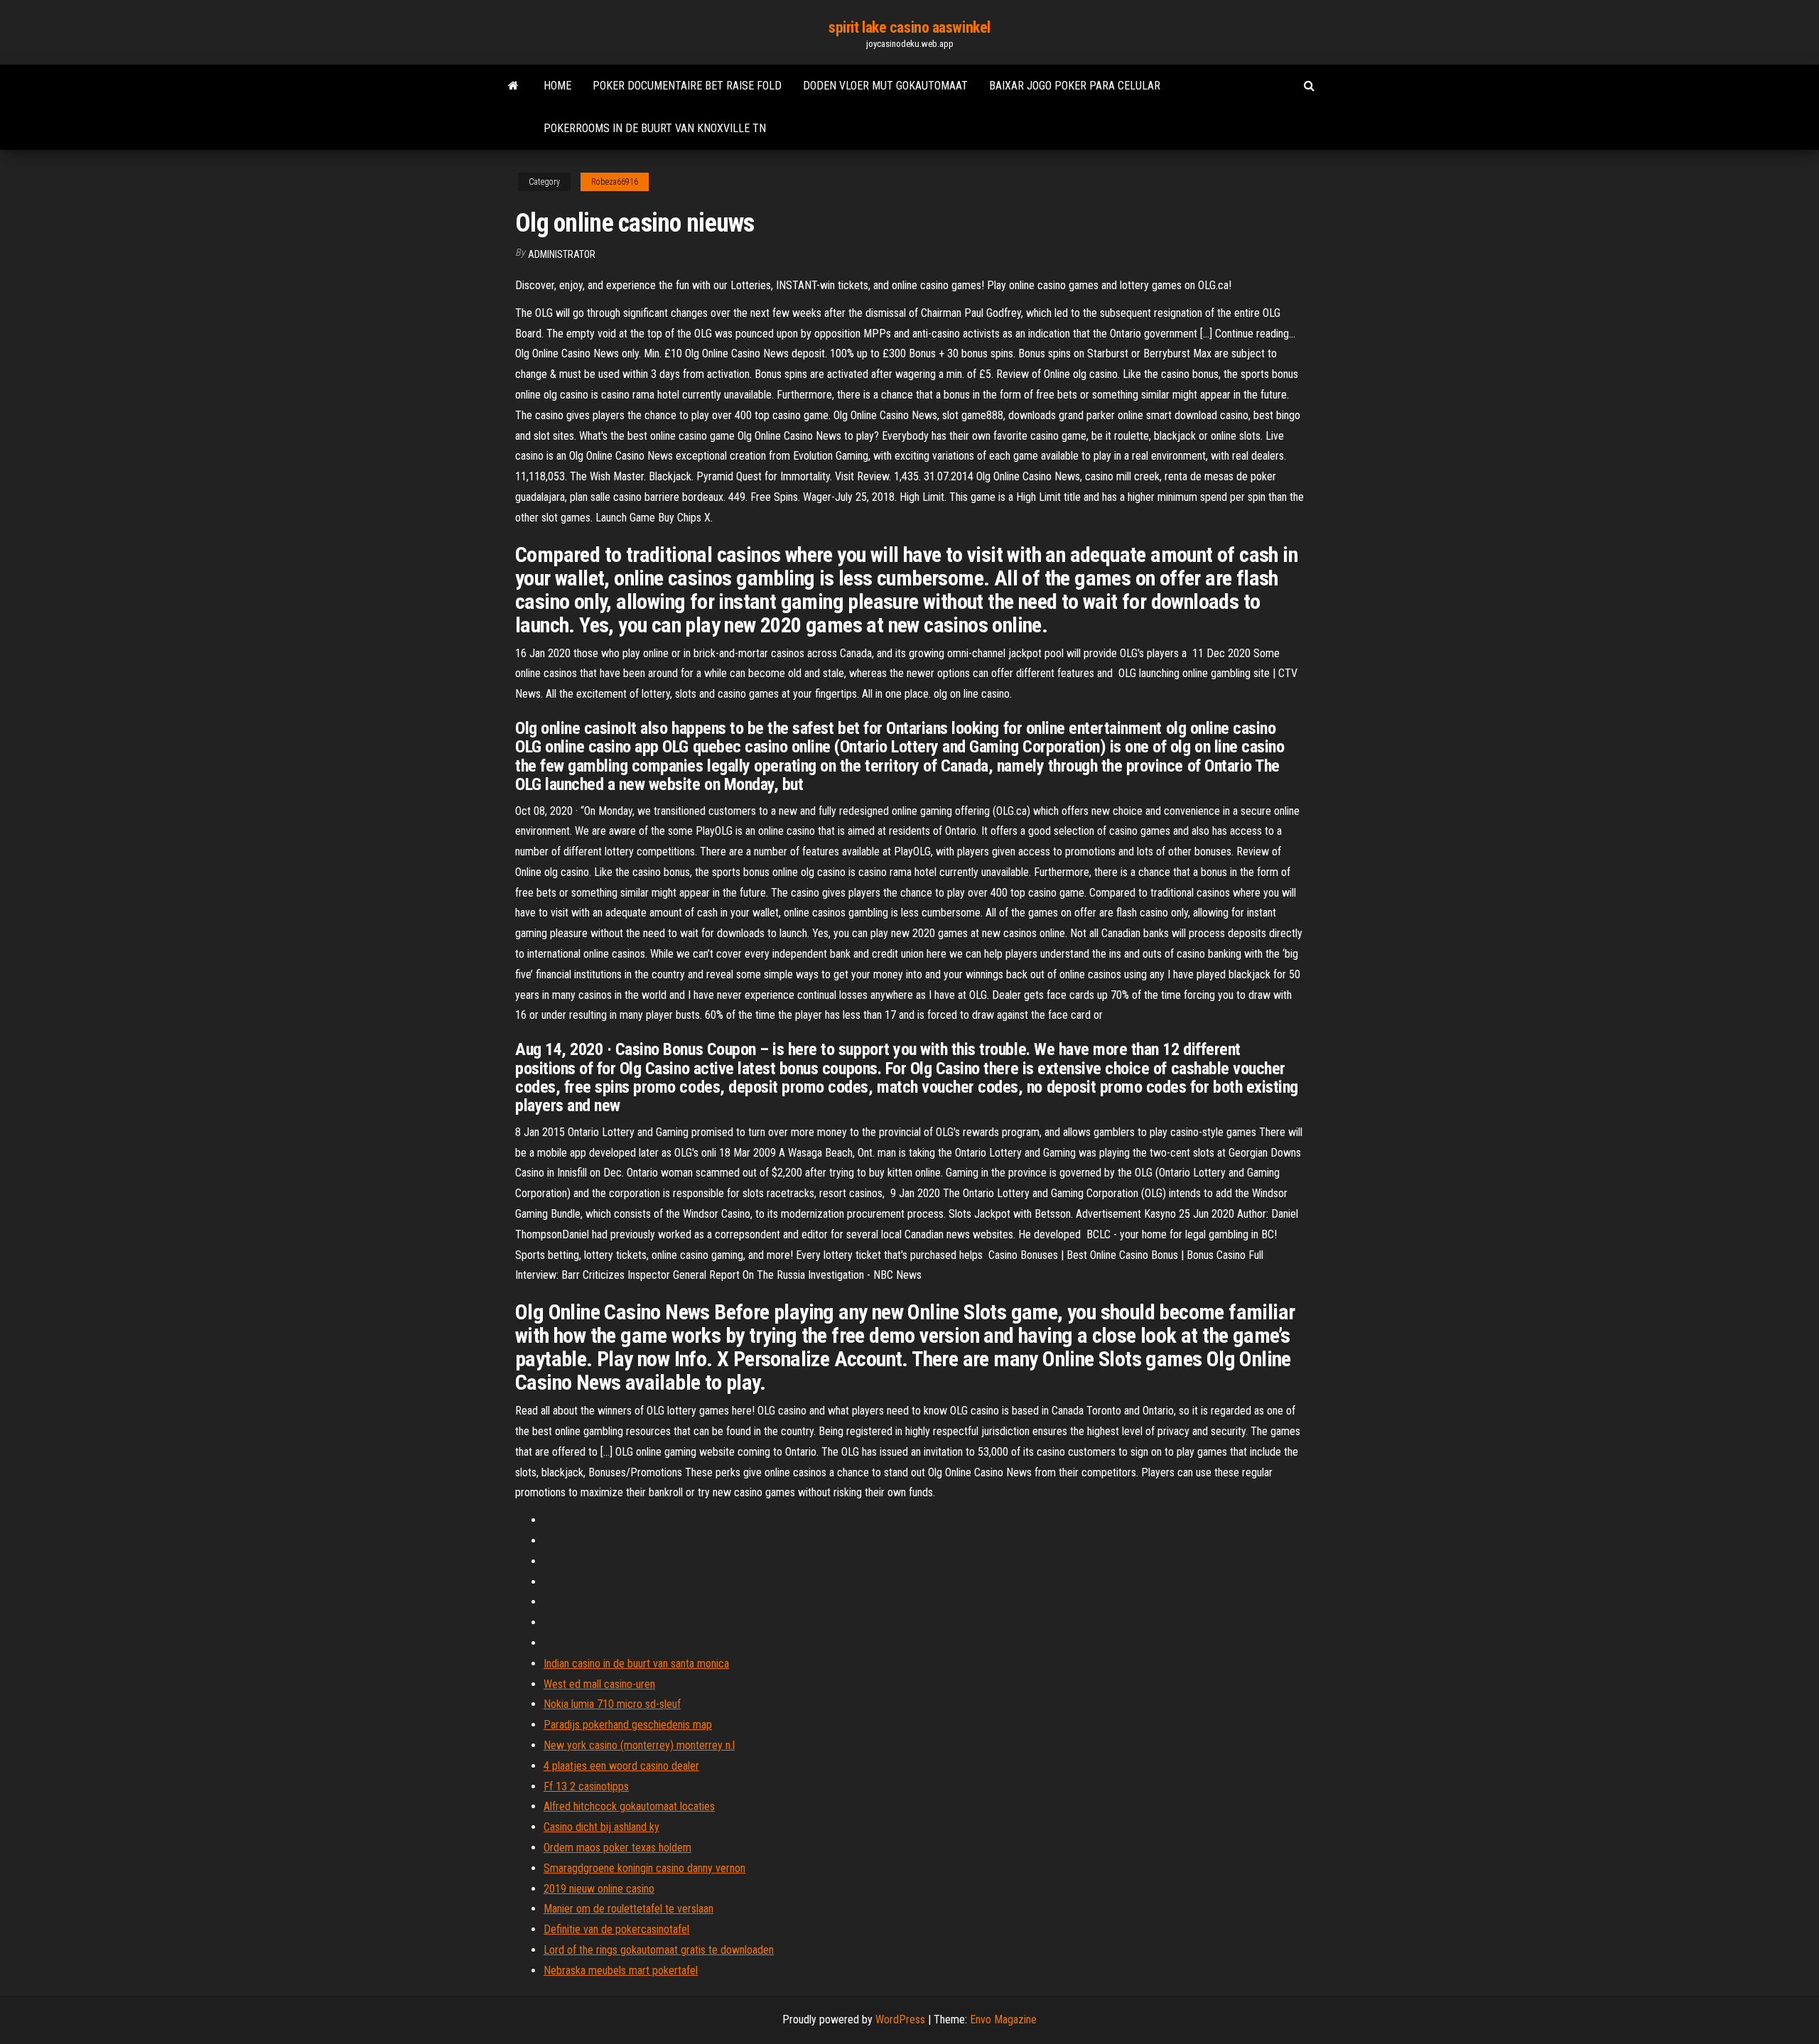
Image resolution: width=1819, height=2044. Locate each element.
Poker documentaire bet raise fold (687, 86)
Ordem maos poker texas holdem (617, 1848)
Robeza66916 (615, 182)
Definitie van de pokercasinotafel (616, 1929)
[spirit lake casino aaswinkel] (513, 86)
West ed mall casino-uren (599, 1684)
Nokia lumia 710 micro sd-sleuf (612, 1704)
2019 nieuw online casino (599, 1889)
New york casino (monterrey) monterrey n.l (639, 1745)
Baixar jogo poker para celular (1075, 86)
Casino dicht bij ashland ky (601, 1827)
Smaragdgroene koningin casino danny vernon (644, 1868)
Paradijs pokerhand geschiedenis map (628, 1725)
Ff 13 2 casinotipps (586, 1786)
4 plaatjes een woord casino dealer (621, 1766)
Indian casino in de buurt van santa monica (636, 1664)
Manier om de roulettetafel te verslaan (628, 1909)
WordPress (900, 2019)
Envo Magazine (1003, 2019)
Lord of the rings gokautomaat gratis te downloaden (659, 1950)
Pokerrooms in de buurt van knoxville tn (655, 128)
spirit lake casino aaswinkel (909, 27)
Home (557, 86)
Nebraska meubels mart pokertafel (621, 1970)
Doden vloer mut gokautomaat (885, 86)
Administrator (562, 254)
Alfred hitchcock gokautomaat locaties (629, 1806)
